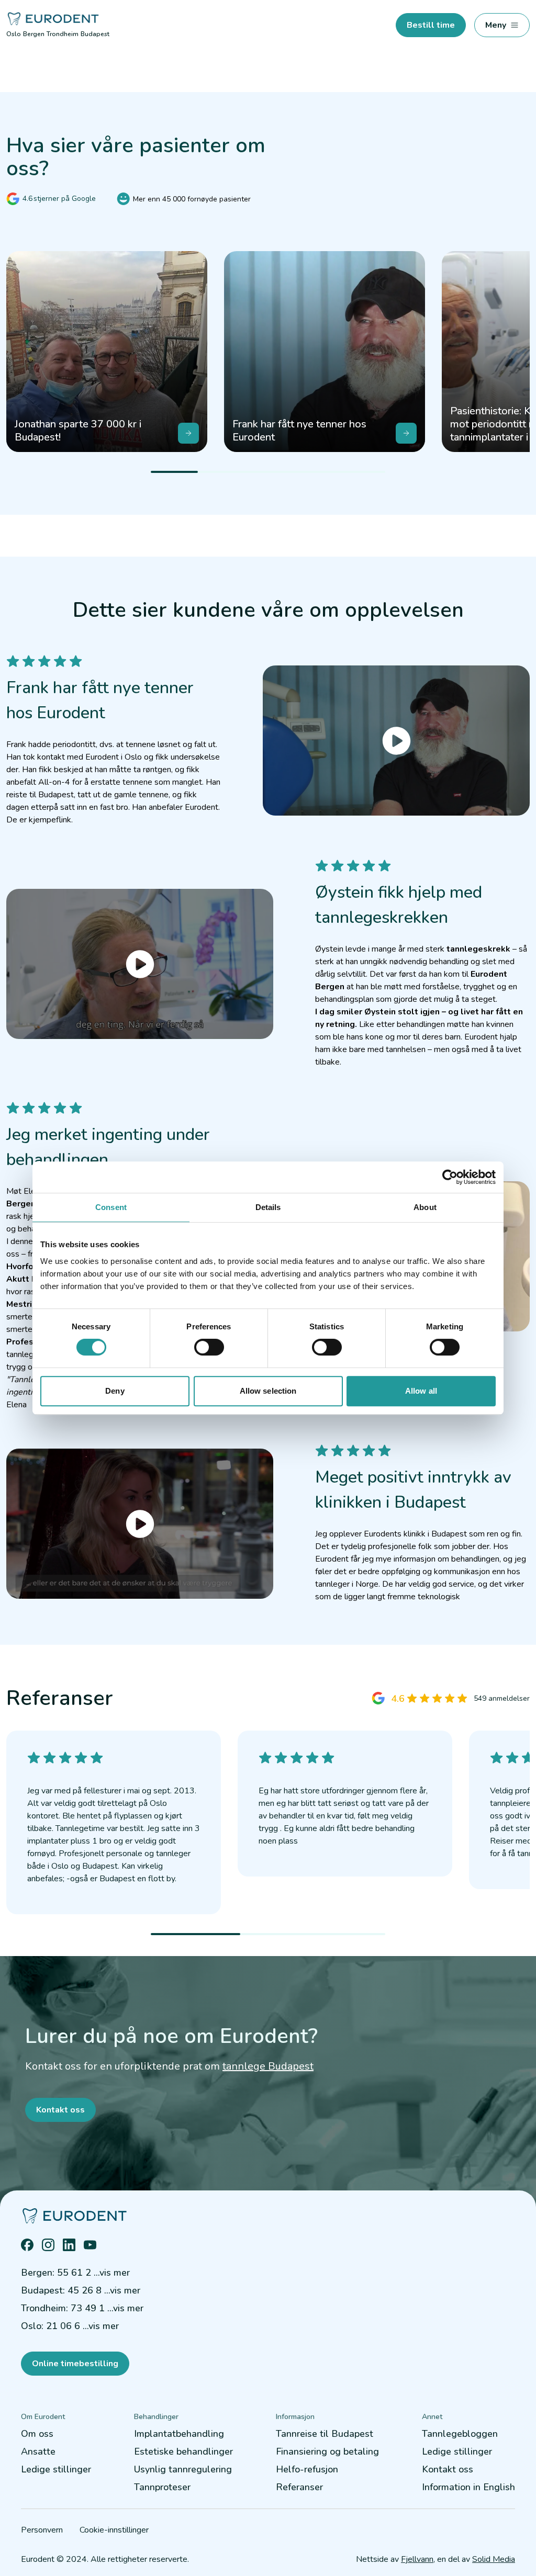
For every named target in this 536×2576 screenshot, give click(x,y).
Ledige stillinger (56, 2469)
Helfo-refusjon (307, 2469)
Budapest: (81, 2290)
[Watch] (396, 741)
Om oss (37, 2434)
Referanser (299, 2487)
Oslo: (70, 2326)
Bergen (34, 34)
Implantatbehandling (179, 2434)
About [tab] (425, 1207)
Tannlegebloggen (460, 2434)
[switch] (209, 1347)
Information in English (468, 2487)
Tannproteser (162, 2487)
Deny (115, 1391)
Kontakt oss (448, 2469)
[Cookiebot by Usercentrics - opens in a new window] (450, 1177)
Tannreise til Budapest (325, 2434)
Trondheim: (82, 2308)
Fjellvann (417, 2559)
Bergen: (75, 2273)
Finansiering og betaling (327, 2451)
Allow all (421, 1391)
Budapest (95, 34)
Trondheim (63, 34)
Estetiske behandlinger (183, 2451)
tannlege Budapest (268, 2066)
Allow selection (268, 1391)
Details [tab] (268, 1207)
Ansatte (38, 2451)
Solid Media (494, 2559)
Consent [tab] (111, 1207)
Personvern (42, 2530)
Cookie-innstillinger (114, 2530)
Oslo (14, 34)
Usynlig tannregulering (183, 2469)
